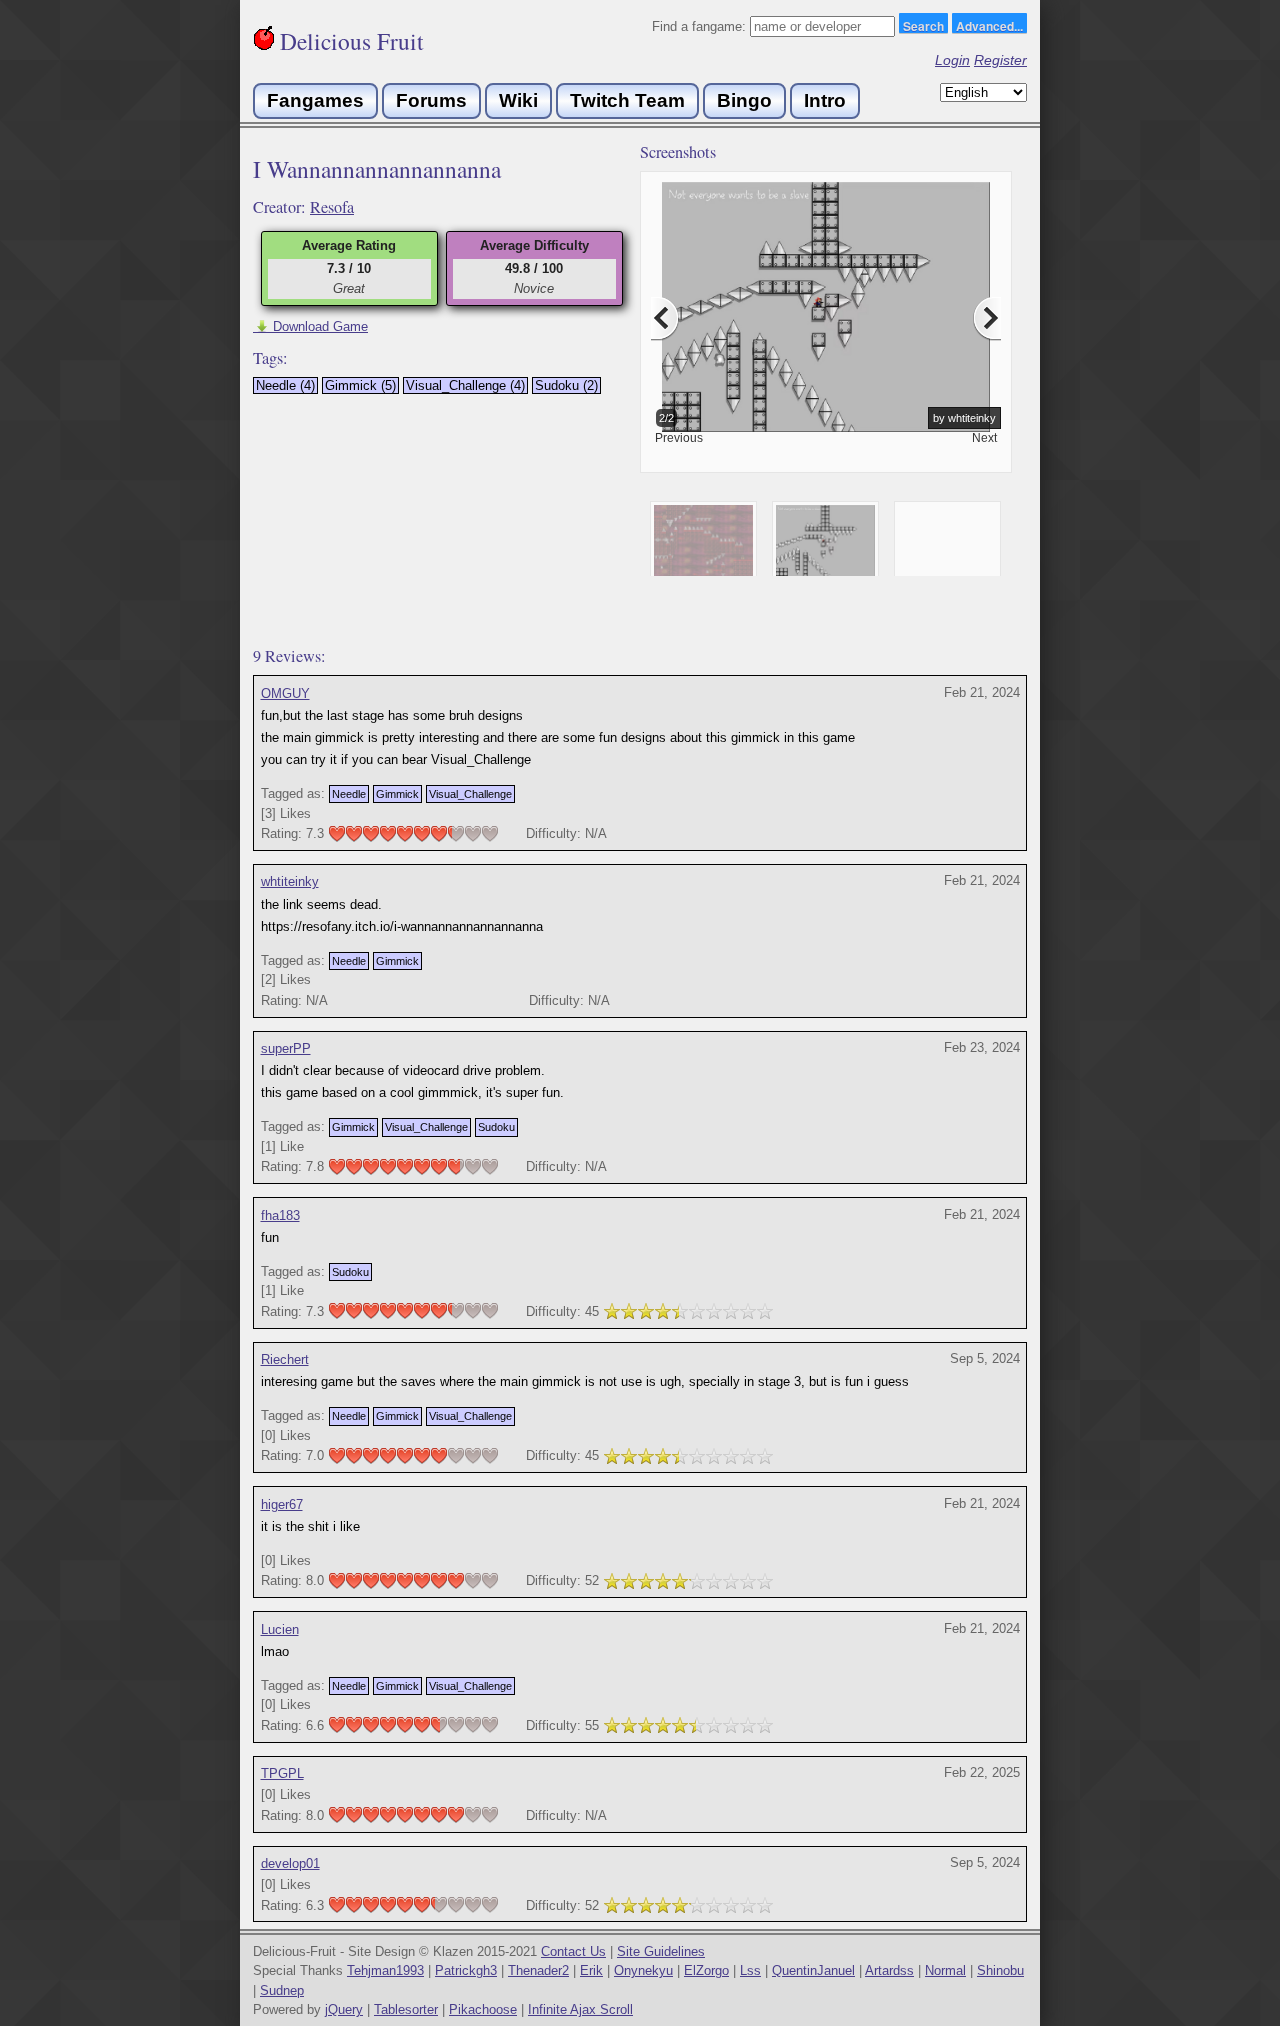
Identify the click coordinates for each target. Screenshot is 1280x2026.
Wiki (518, 100)
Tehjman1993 (385, 1970)
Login (952, 60)
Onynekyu (643, 1970)
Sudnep (282, 1990)
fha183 (280, 1215)
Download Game (310, 326)
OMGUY (285, 693)
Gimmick (397, 794)
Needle (349, 794)
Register (1000, 60)
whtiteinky (290, 881)
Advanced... (989, 25)
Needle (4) (285, 385)
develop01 (290, 1863)
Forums (431, 100)
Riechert (285, 1359)
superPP (286, 1048)
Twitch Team (627, 100)
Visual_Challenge (470, 794)
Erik (591, 1970)
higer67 (282, 1504)
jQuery (344, 2009)
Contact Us (573, 1951)
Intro (825, 100)
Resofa (332, 207)
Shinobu (1000, 1970)
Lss (750, 1970)
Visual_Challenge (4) (465, 385)
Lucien (280, 1629)
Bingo (744, 100)
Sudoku (496, 1127)
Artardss (889, 1970)
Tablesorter (406, 2009)
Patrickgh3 (466, 1970)
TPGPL (282, 1773)
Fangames (315, 100)
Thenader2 (538, 1970)
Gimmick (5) (360, 385)
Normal (945, 1970)
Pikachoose (483, 2009)
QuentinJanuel (813, 1970)
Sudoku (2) (566, 385)
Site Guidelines (661, 1951)
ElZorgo (706, 1970)
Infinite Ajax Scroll (580, 2009)
